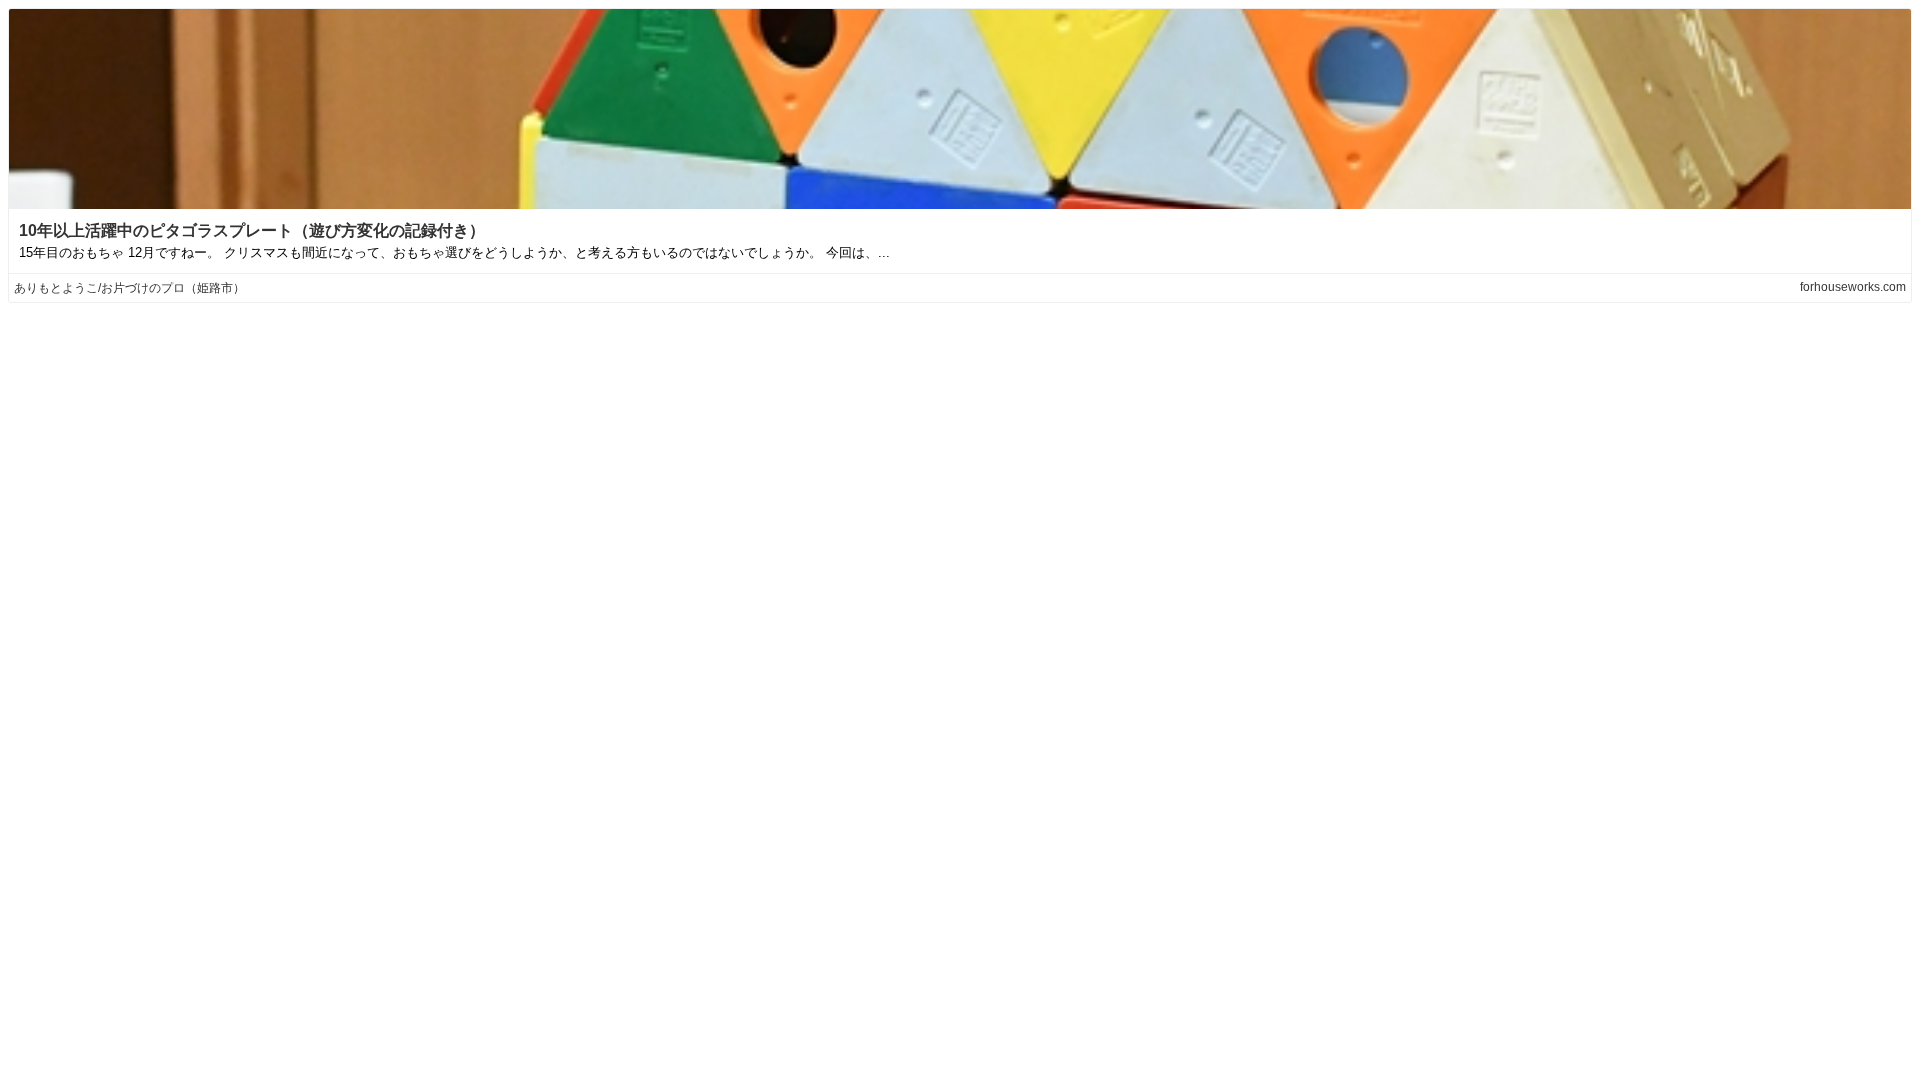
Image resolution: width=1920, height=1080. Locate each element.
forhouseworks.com (1853, 287)
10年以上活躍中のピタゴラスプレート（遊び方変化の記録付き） (252, 230)
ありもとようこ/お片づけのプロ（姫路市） (129, 288)
